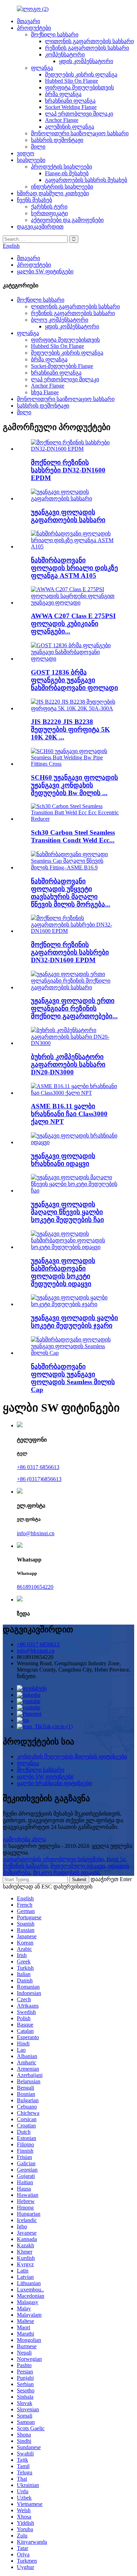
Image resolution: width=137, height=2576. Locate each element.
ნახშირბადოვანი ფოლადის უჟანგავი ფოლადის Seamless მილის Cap (73, 1378)
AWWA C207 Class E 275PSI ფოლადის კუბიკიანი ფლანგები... (73, 624)
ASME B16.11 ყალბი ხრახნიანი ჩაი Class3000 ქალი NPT (69, 1114)
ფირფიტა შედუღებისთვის (79, 87)
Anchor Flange (62, 120)
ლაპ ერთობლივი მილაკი (79, 114)
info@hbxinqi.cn (36, 1533)
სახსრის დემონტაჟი (57, 140)
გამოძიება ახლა (24, 1839)
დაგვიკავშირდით (40, 227)
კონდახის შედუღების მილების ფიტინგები (72, 1757)
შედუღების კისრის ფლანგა (81, 74)
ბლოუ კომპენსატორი (60, 320)
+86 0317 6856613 (38, 1467)
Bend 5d (116, 1859)
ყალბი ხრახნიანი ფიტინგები (54, 1783)
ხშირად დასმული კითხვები (53, 193)
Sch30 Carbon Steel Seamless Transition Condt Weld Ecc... (73, 836)
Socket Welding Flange (71, 107)
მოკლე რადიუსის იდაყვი (66, 1873)
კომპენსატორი (65, 54)
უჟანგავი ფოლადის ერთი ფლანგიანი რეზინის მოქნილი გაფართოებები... (74, 1008)
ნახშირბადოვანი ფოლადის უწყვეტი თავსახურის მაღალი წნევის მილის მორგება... (71, 893)
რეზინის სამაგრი (25, 1866)
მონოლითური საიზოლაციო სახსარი (80, 133)
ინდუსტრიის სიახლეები (62, 187)
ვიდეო (26, 153)
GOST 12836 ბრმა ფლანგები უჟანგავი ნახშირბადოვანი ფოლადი (74, 680)
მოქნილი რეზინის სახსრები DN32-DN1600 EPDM (68, 470)
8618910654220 (35, 1587)
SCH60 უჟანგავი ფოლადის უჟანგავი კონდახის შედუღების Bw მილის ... (74, 785)
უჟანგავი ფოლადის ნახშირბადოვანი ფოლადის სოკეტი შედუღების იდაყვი (63, 1272)
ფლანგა (42, 68)
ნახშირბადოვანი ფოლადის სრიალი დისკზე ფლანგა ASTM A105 (74, 568)
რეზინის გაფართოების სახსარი (87, 48)
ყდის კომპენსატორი (86, 61)
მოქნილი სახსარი (55, 35)
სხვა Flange (45, 392)
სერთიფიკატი (49, 213)
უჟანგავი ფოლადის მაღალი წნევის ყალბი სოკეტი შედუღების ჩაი (67, 1212)
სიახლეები (31, 160)
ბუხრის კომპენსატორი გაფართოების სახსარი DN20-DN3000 (68, 1064)
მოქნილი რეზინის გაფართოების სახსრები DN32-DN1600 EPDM (70, 952)
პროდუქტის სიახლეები (61, 167)
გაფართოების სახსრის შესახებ (86, 180)
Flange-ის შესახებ (67, 173)
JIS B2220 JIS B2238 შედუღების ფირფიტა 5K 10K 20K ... (70, 729)
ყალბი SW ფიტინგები (45, 271)
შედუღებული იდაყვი (78, 1866)
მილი (38, 147)
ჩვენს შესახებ (34, 200)
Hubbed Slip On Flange (71, 81)
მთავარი (28, 21)
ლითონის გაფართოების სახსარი (89, 41)
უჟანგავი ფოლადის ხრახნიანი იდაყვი (63, 1160)
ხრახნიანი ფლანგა (70, 101)
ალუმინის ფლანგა (70, 127)
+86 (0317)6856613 (39, 1479)
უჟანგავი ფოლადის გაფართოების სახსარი (68, 516)
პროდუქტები (34, 28)
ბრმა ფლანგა (63, 94)
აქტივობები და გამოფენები (67, 220)
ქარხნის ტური (49, 207)
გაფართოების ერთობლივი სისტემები (53, 1859)
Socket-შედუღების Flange (62, 366)
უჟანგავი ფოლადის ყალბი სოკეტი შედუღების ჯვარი (74, 1322)
